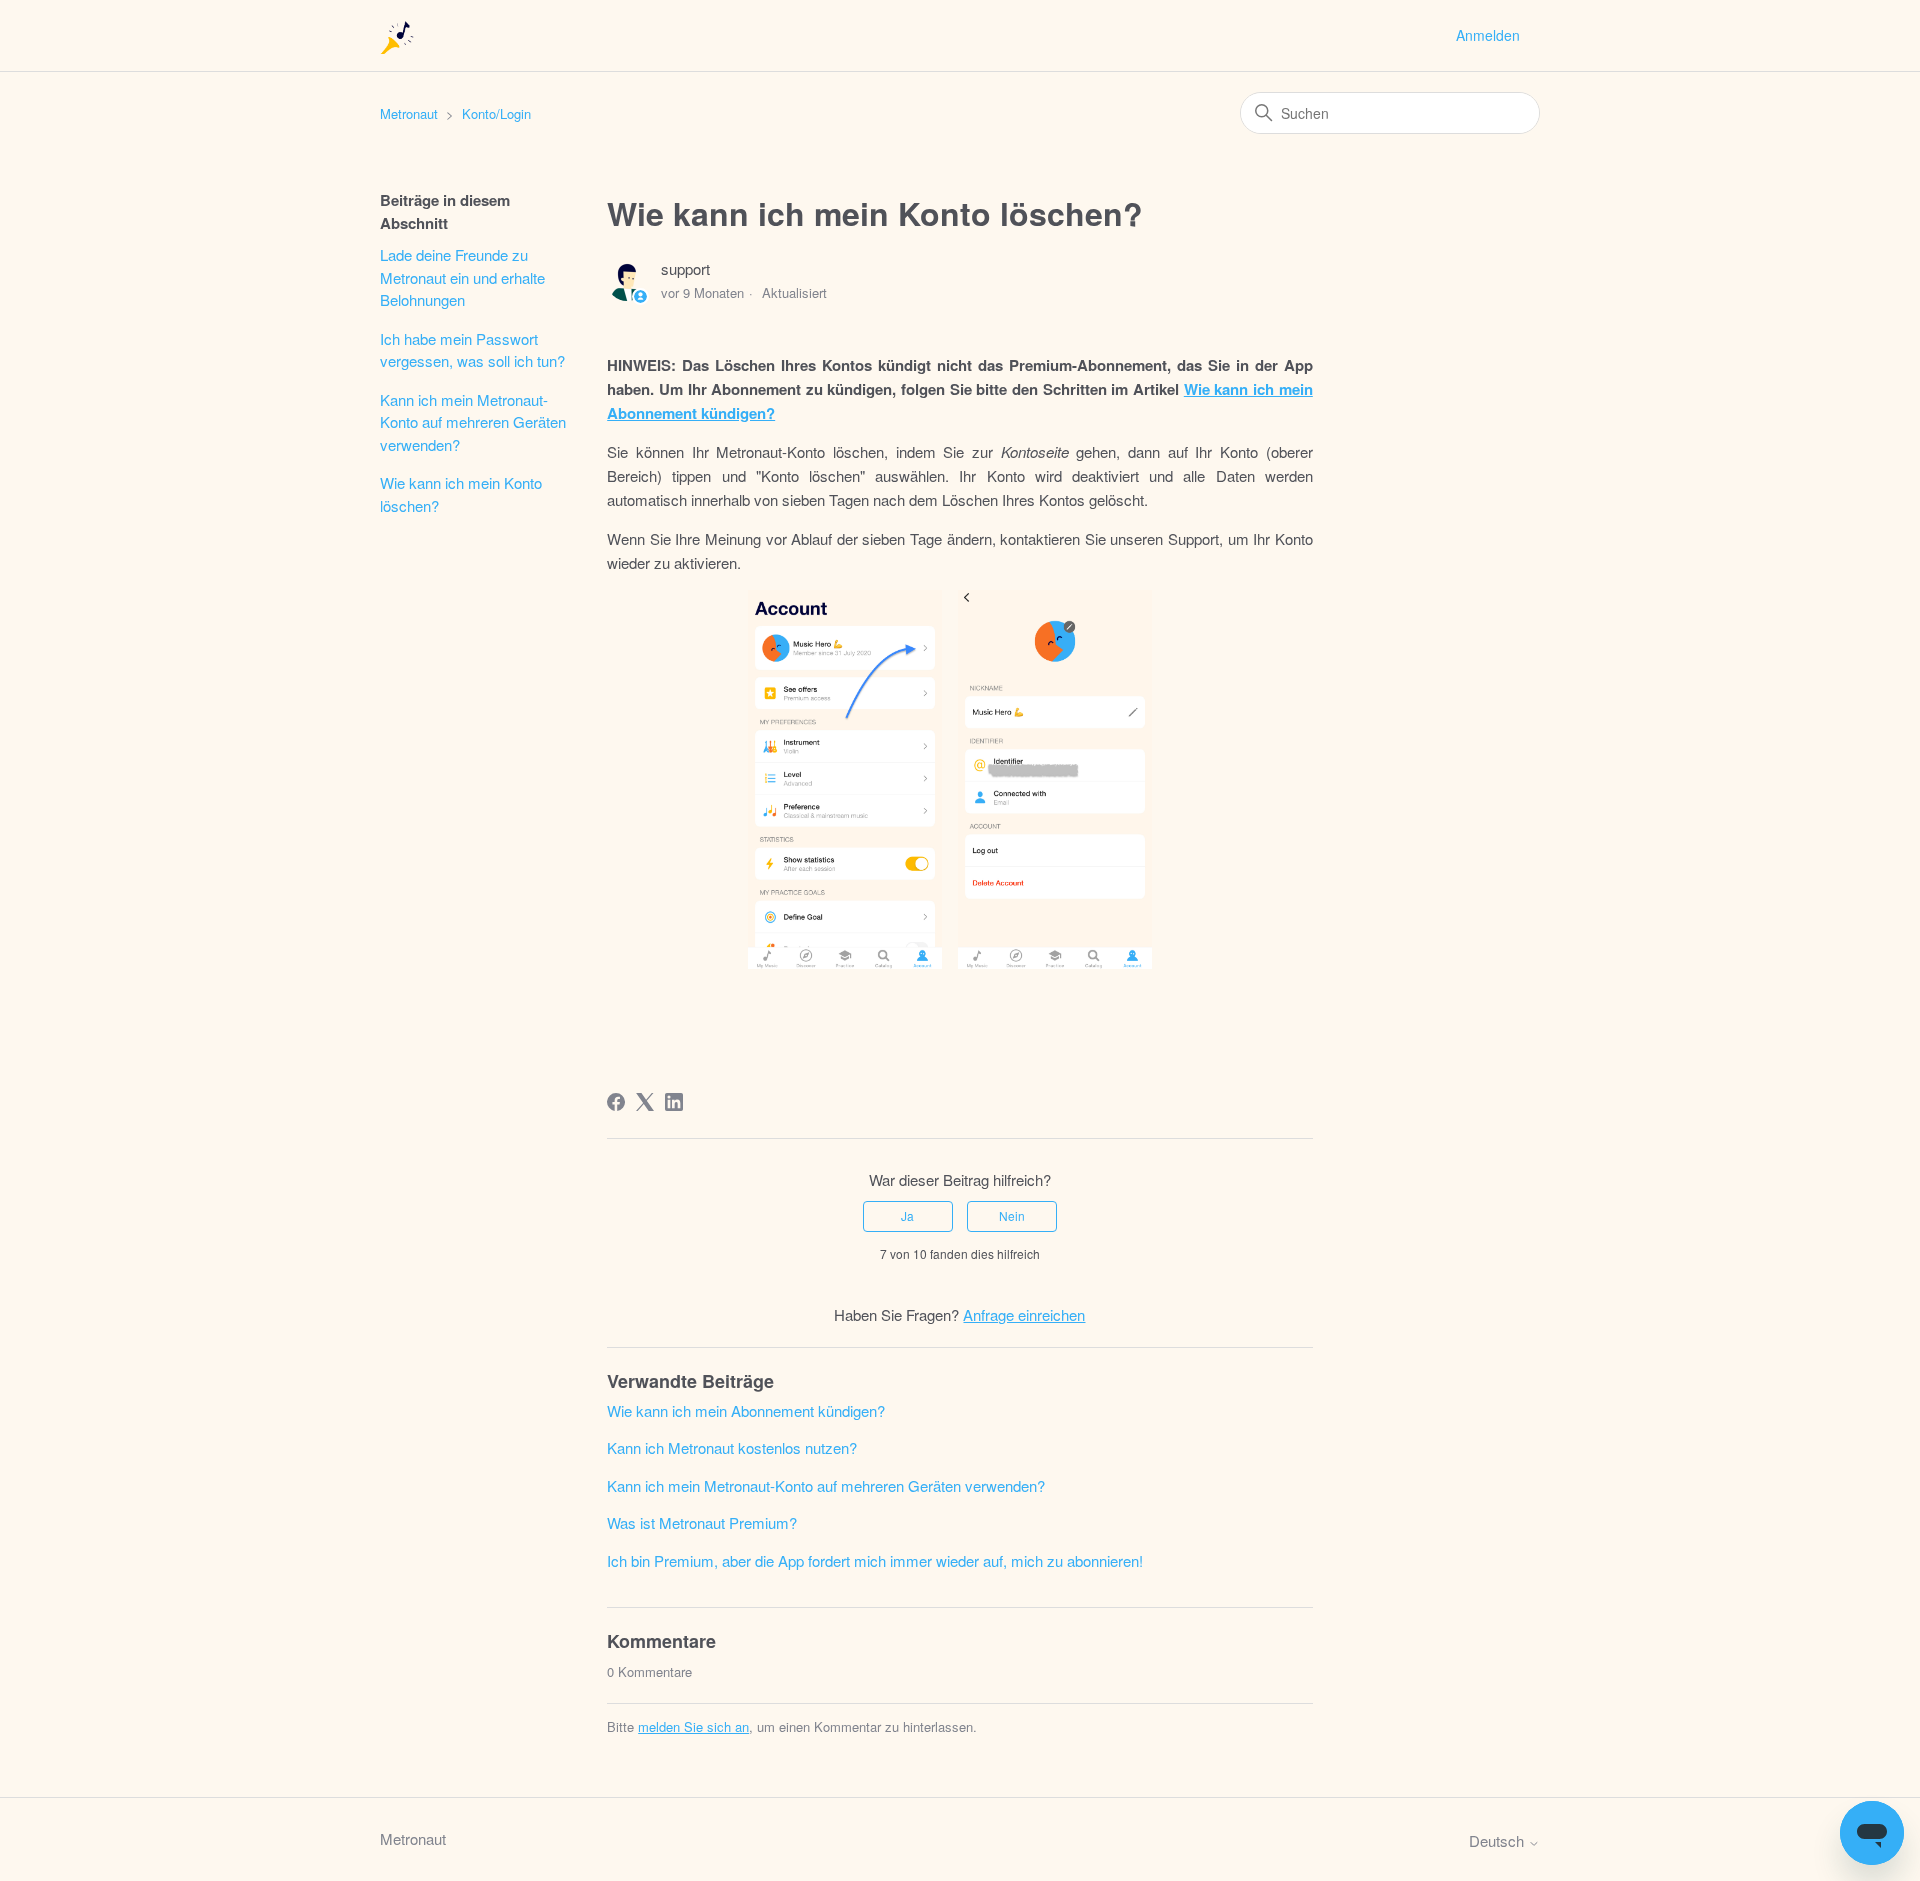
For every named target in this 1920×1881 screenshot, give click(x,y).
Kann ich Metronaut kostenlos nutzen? (732, 1447)
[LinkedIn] (674, 1102)
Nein (1012, 1215)
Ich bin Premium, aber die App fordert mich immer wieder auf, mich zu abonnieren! (875, 1560)
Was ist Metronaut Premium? (702, 1522)
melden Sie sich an (693, 1726)
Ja (907, 1215)
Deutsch (1498, 1840)
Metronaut (409, 113)
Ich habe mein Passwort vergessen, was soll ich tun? (472, 350)
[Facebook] (616, 1102)
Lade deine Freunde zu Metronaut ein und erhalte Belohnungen (462, 277)
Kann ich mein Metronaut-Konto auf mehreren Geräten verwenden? (473, 422)
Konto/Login (496, 113)
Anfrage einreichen (1024, 1314)
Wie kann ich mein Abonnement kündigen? (746, 1410)
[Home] (398, 35)
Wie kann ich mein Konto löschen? (461, 494)
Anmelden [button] (1488, 35)
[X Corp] (645, 1102)
